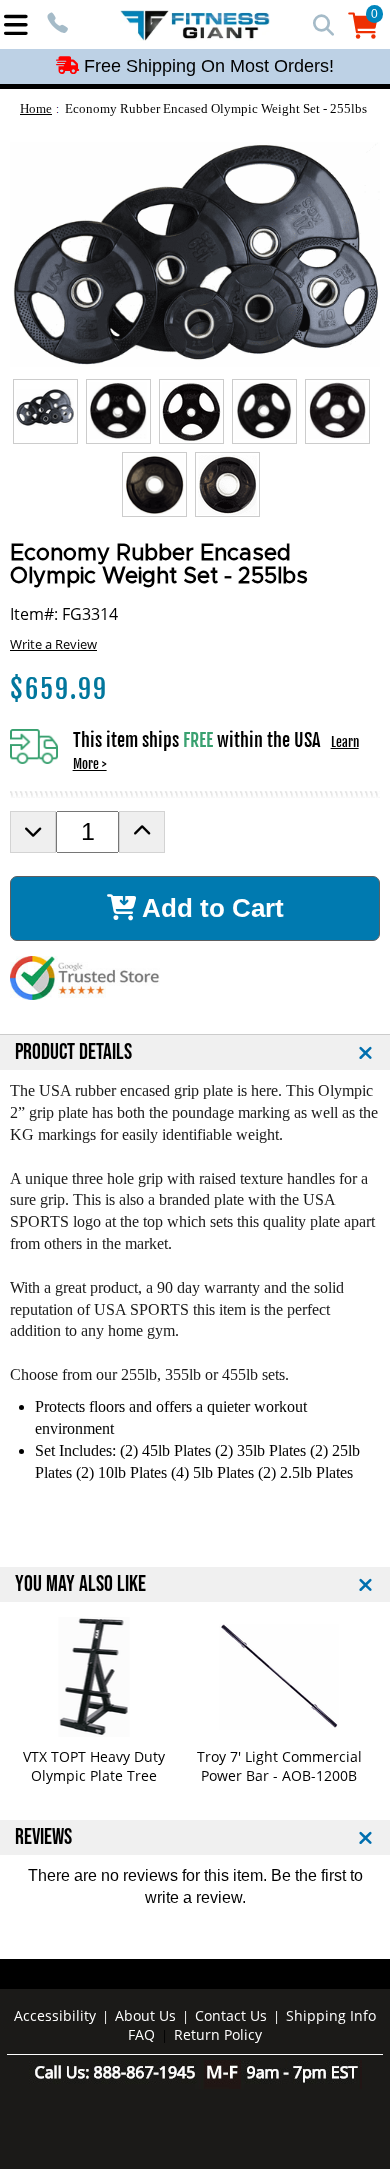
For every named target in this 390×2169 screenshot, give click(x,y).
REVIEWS (43, 1837)
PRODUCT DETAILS (73, 1052)
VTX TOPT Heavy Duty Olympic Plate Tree (94, 1766)
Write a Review (53, 644)
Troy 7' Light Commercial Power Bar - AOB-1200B (279, 1766)
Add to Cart (210, 908)
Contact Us (231, 2015)
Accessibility (55, 2015)
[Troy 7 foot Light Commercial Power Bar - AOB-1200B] (279, 1677)
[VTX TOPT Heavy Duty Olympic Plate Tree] (94, 1677)
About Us (145, 2015)
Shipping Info (331, 2015)
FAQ (141, 2034)
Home (36, 108)
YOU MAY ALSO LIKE (80, 1584)
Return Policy (218, 2034)
